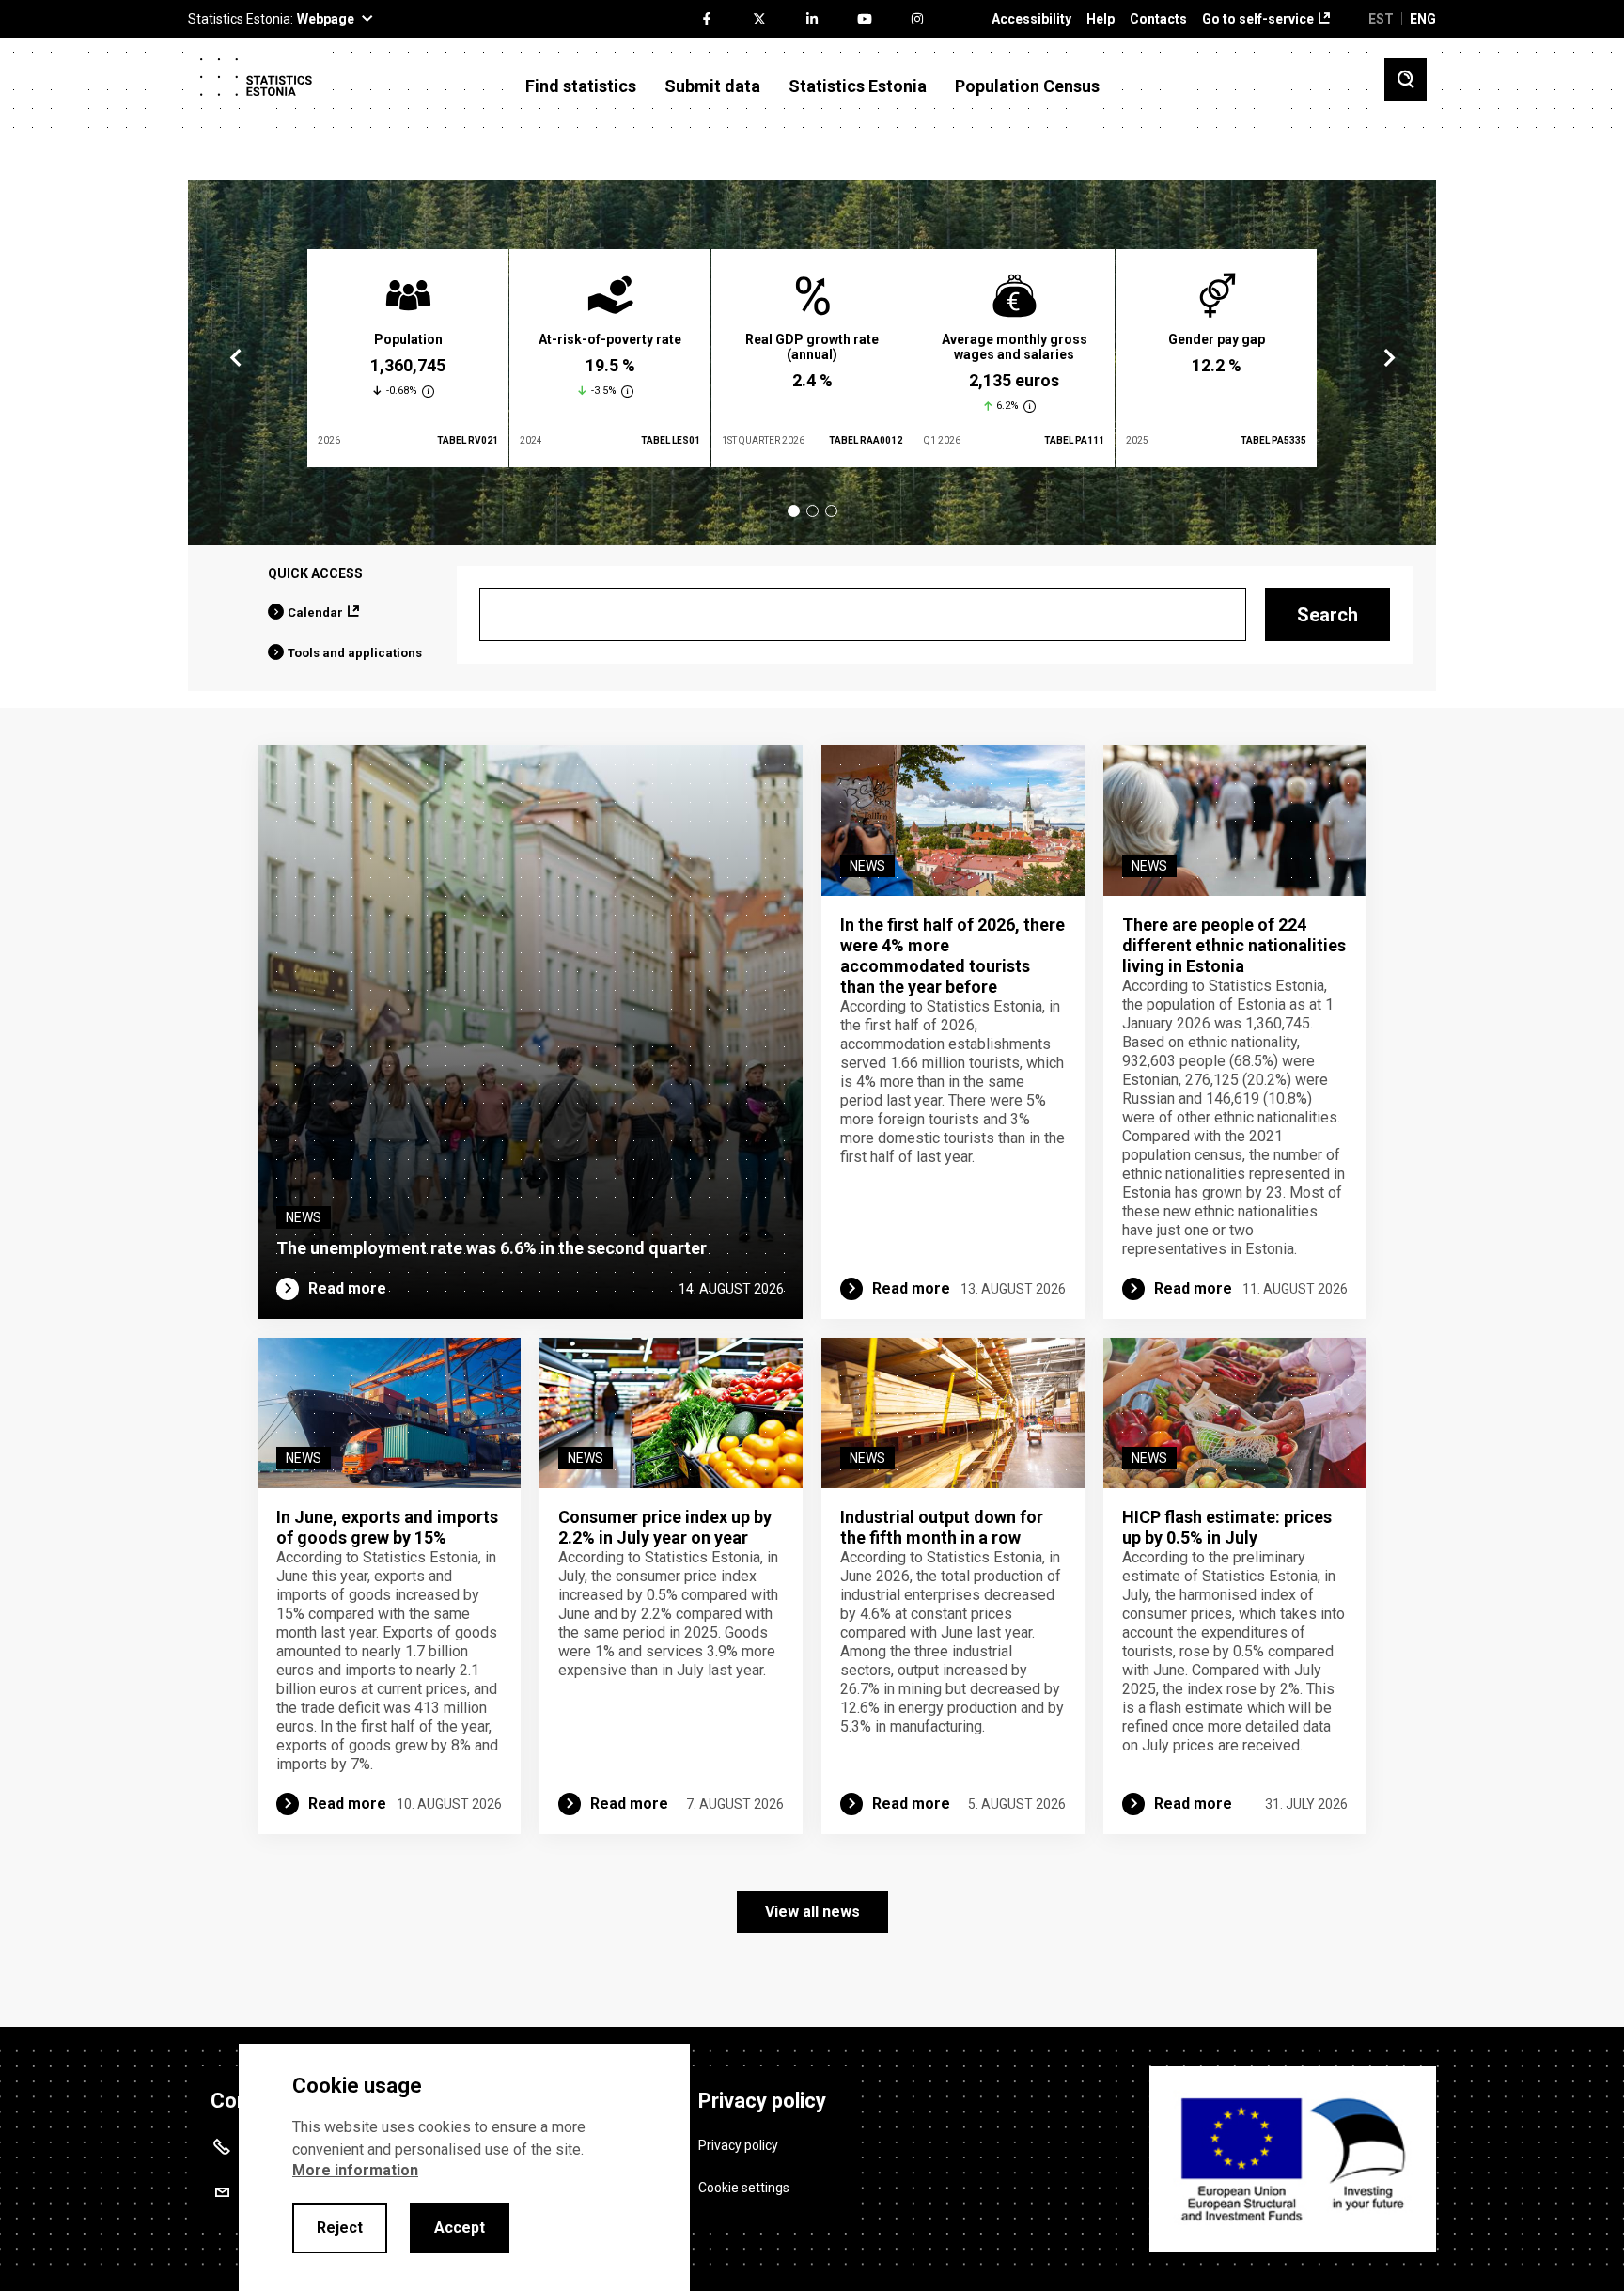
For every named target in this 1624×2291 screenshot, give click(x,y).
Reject (340, 2228)
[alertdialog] (464, 2167)
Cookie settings (744, 2188)
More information (355, 2170)
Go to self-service (1258, 19)
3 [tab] (831, 511)
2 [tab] (812, 511)
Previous (236, 358)
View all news (812, 1912)
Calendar (315, 612)
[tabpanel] (408, 358)
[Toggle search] (1405, 79)
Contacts (1158, 19)
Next (1388, 358)
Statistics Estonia (858, 86)
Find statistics (581, 86)
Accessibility (1031, 19)
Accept (460, 2228)
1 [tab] (794, 511)
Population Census (1027, 86)
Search (1327, 615)
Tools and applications (355, 653)
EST (1381, 19)
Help (1101, 19)
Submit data (712, 86)
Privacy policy (738, 2145)
